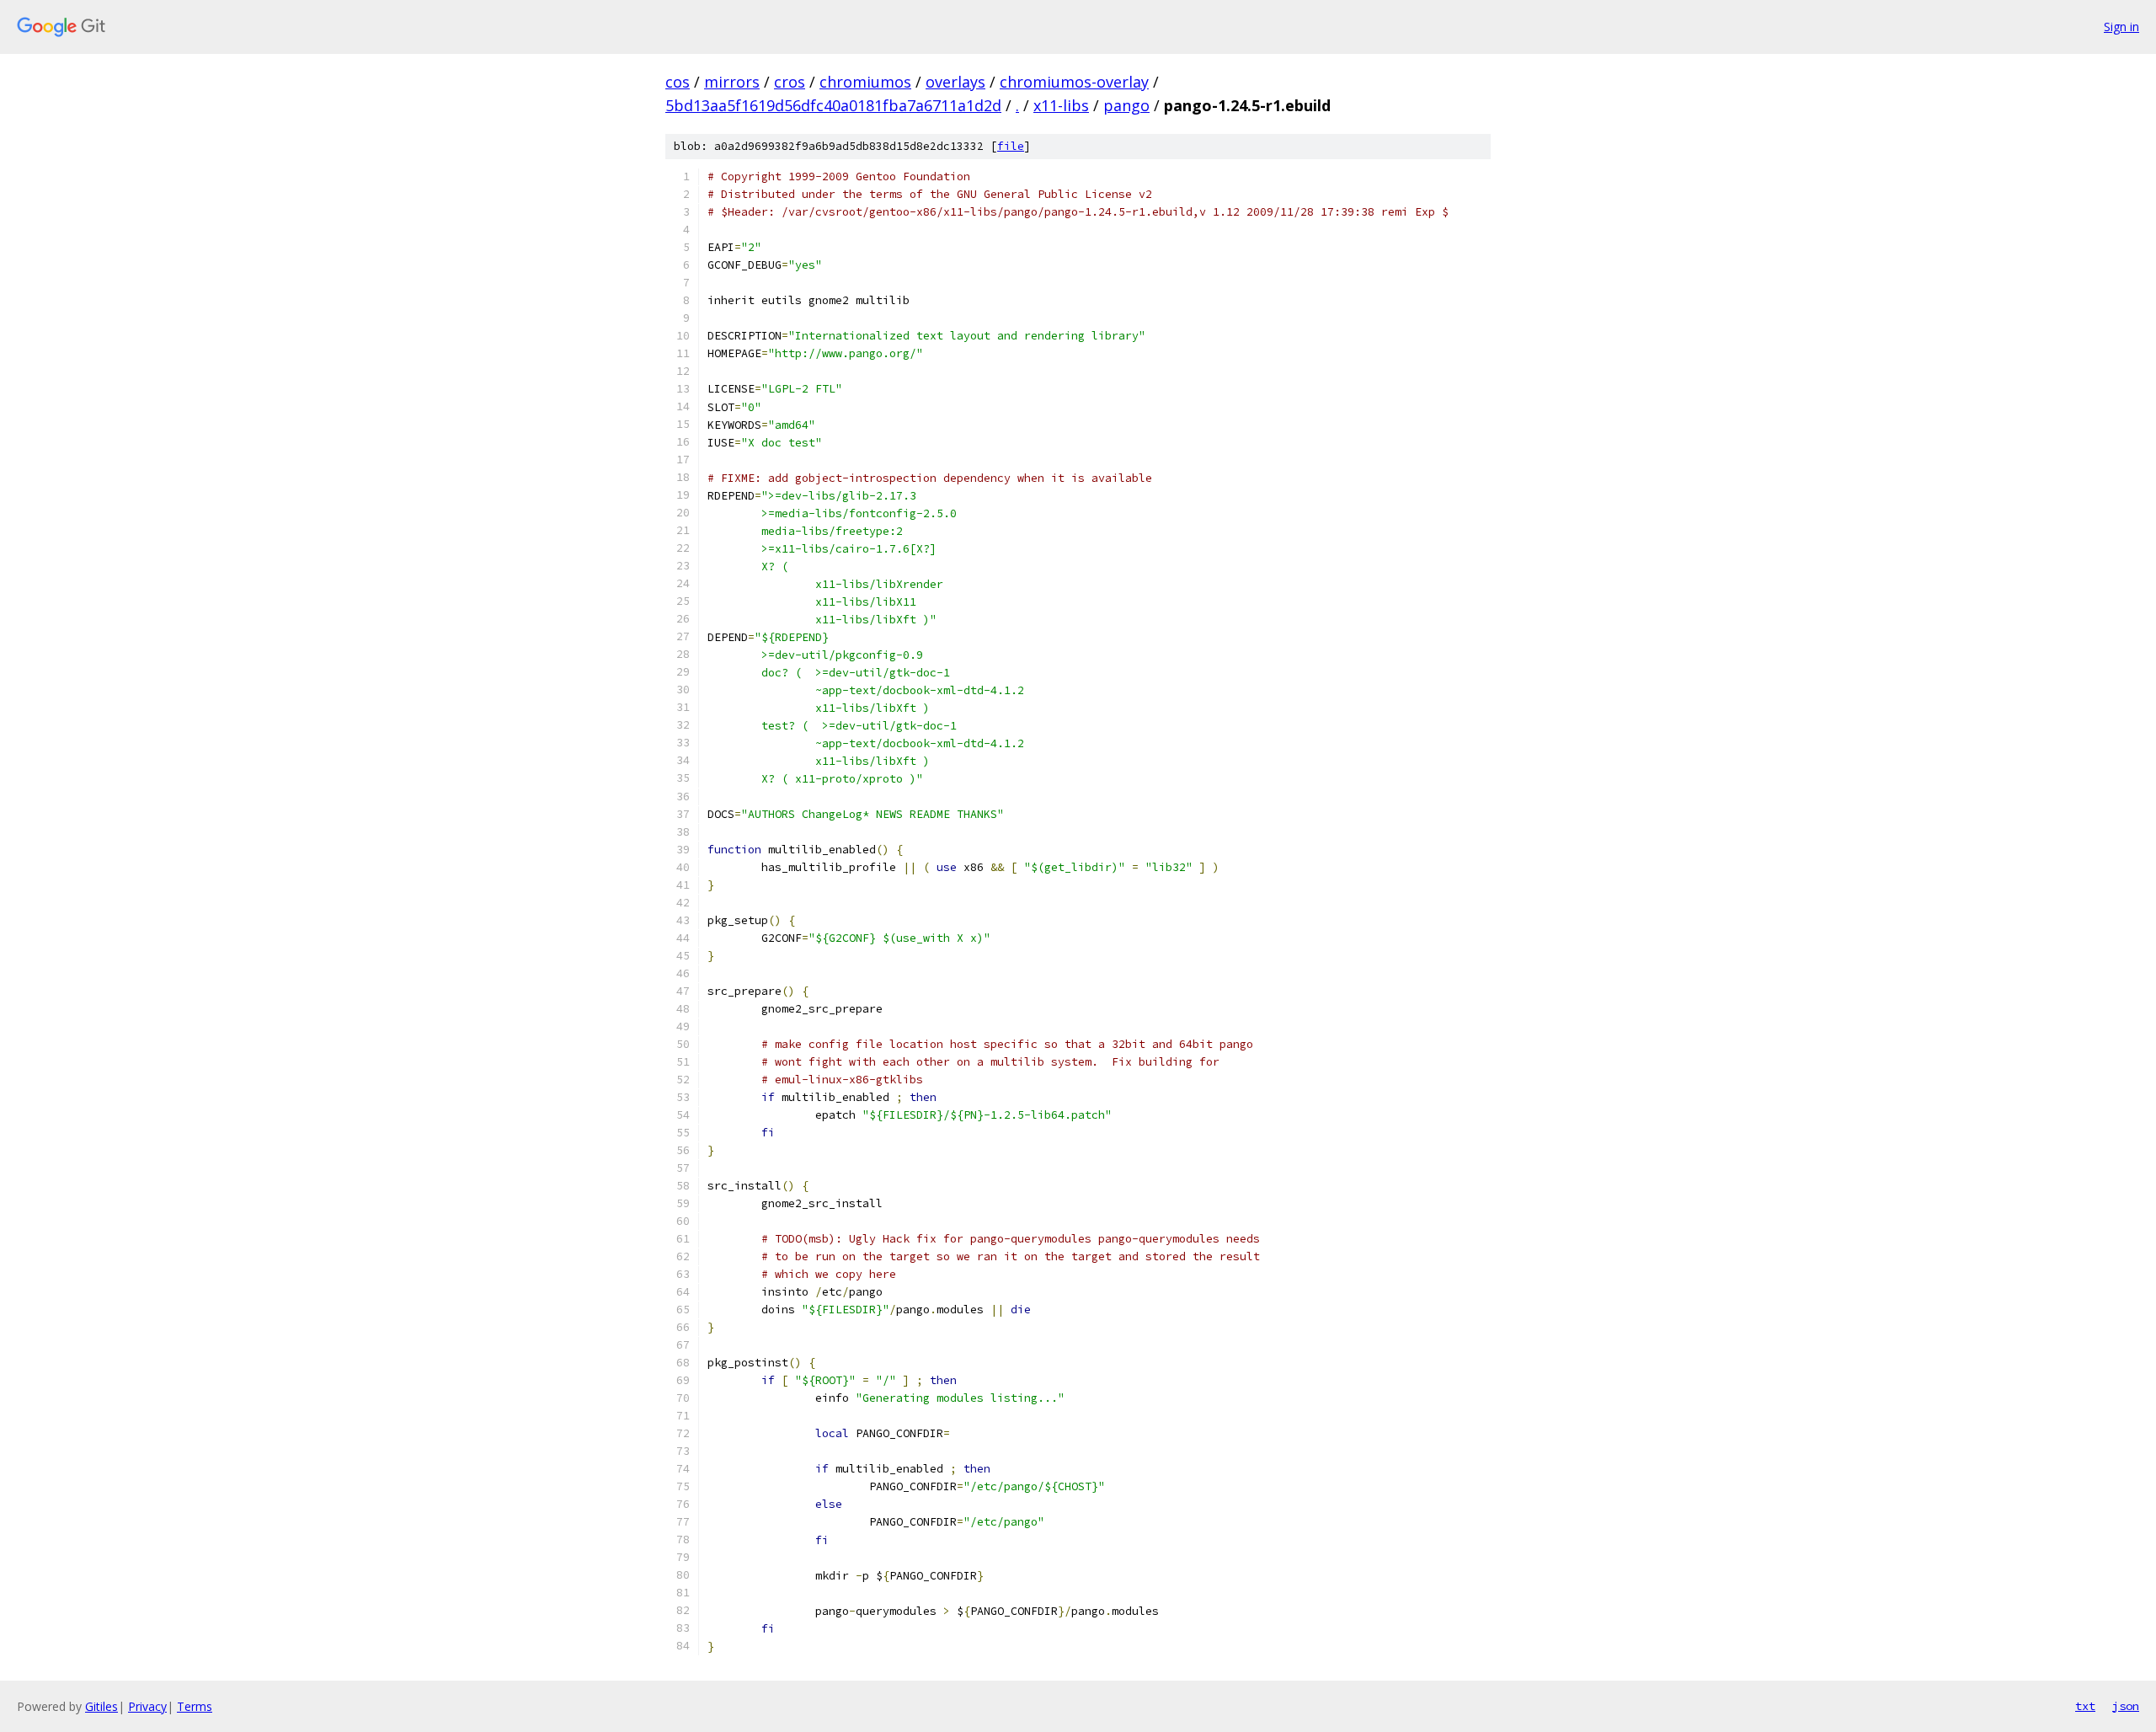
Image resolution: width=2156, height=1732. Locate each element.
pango (1126, 105)
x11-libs (1061, 105)
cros (790, 82)
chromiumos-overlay (1074, 82)
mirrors (732, 82)
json (2126, 1706)
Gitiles (101, 1706)
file (1011, 146)
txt (2085, 1706)
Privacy (147, 1706)
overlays (955, 82)
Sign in (2121, 27)
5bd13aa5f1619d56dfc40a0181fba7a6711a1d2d (833, 105)
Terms (195, 1706)
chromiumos (865, 82)
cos (678, 82)
